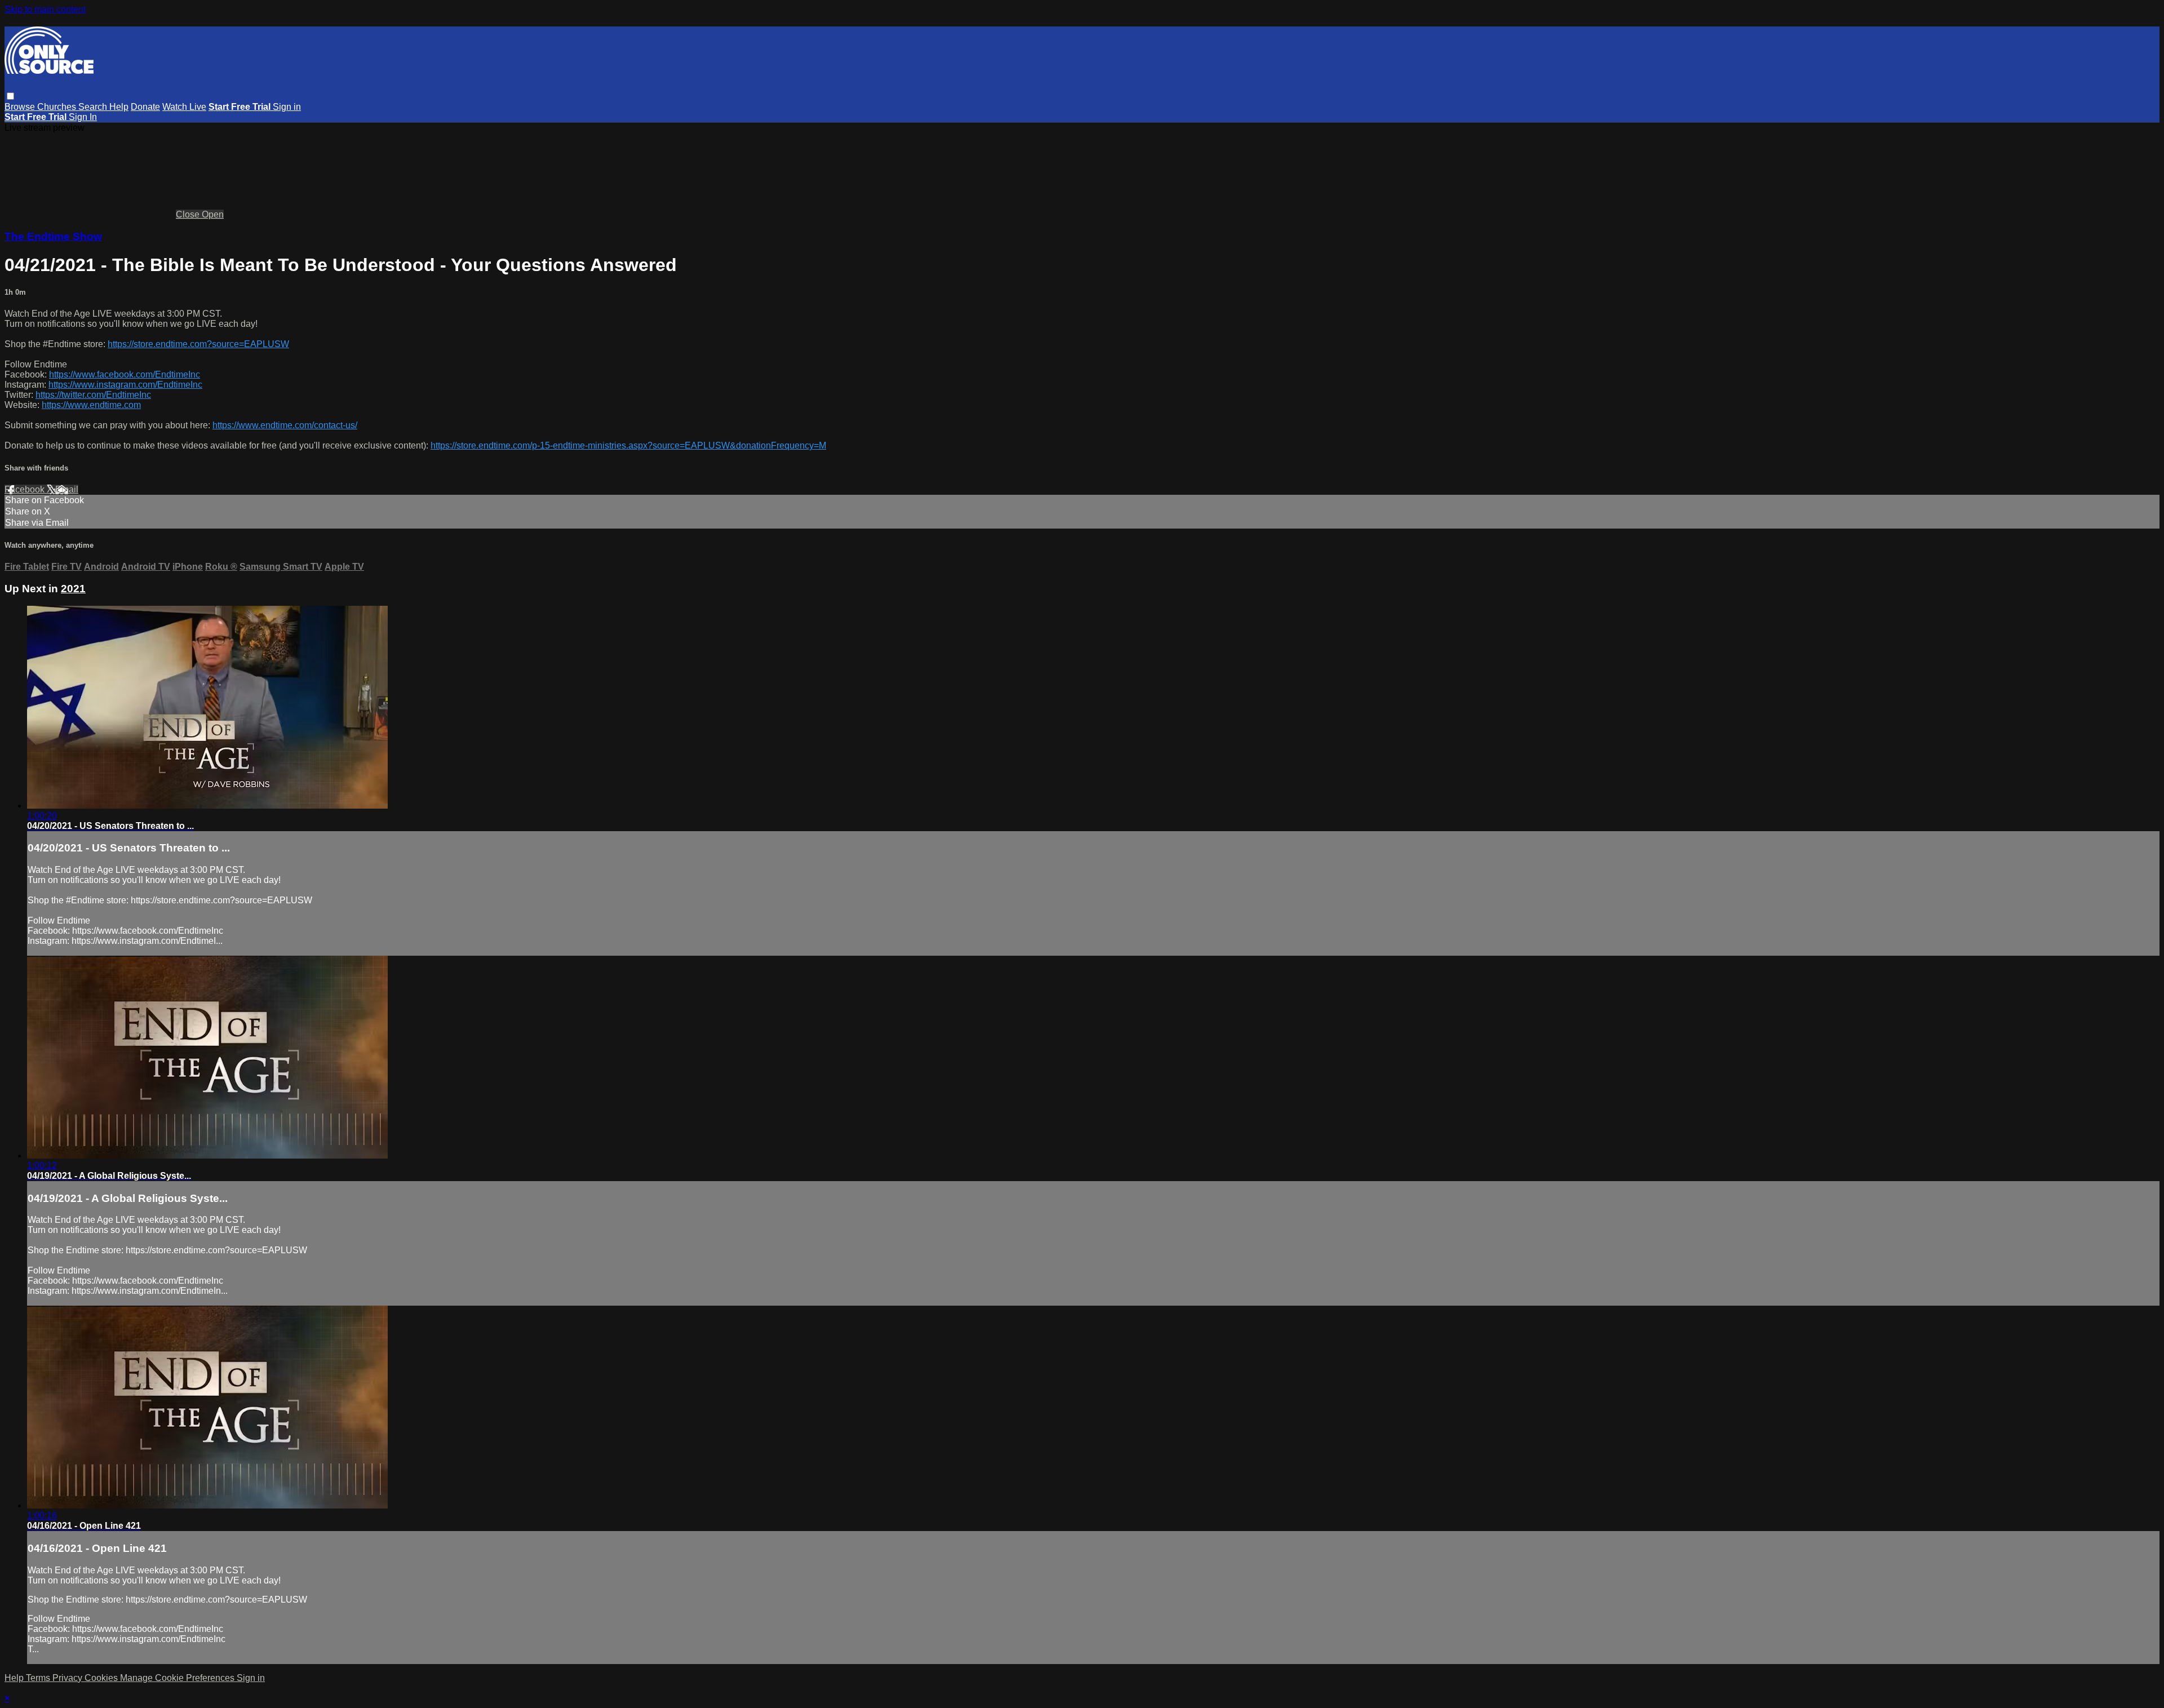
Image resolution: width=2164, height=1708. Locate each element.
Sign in (287, 107)
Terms (39, 1678)
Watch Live (184, 107)
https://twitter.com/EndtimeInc (93, 395)
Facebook (26, 489)
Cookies (102, 1678)
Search (94, 107)
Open (213, 214)
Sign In (83, 117)
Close (189, 214)
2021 (73, 589)
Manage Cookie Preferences (178, 1678)
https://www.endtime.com (91, 405)
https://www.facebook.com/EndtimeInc (125, 374)
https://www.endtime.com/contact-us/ (285, 425)
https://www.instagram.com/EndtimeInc (125, 385)
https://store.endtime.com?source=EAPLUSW (198, 344)
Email (67, 489)
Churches (58, 107)
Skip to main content (45, 9)
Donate (145, 107)
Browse (21, 107)
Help (119, 107)
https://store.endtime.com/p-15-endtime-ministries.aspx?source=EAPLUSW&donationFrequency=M (628, 445)
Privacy (68, 1678)
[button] (10, 96)
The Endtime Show (53, 236)
